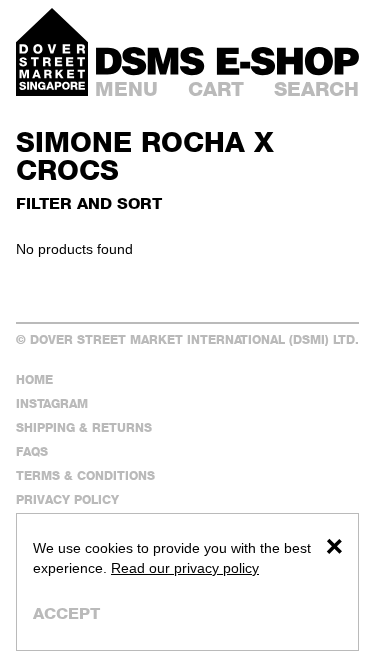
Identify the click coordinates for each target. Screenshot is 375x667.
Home (34, 379)
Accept (66, 613)
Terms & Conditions (85, 475)
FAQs (32, 451)
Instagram (52, 403)
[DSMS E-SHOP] (227, 61)
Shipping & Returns (84, 427)
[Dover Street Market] (52, 52)
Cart (216, 89)
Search (316, 89)
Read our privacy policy (185, 568)
